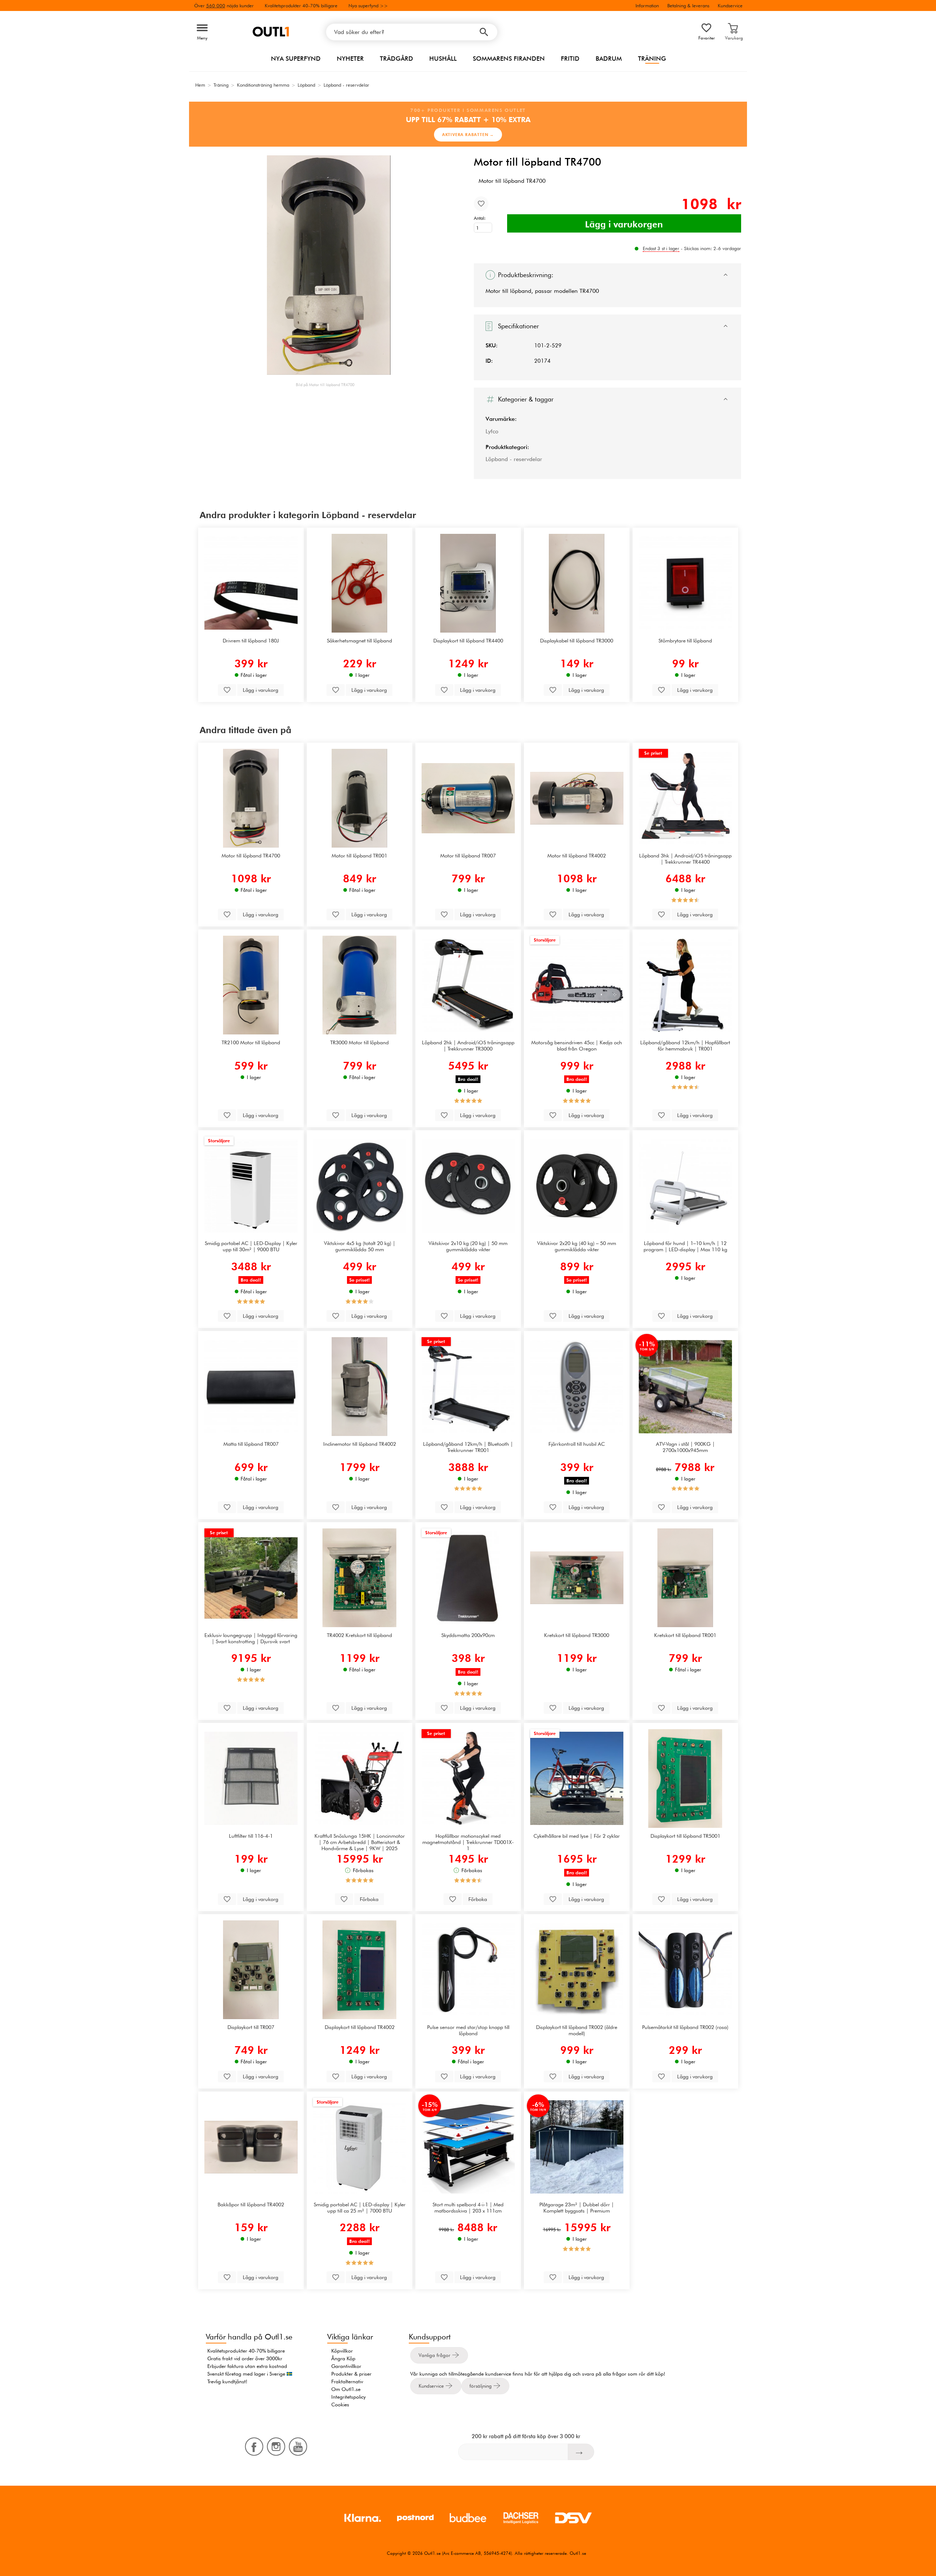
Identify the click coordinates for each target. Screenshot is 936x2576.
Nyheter (350, 59)
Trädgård (397, 59)
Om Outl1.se (346, 2389)
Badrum (609, 59)
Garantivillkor (346, 2366)
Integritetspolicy (348, 2397)
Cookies (340, 2405)
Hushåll (443, 59)
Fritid (570, 59)
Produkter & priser (351, 2374)
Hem (200, 85)
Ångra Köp (343, 2358)
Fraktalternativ (347, 2381)
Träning (652, 59)
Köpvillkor (342, 2351)
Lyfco (492, 431)
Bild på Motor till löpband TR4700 (325, 385)
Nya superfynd (296, 59)
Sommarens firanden (509, 59)
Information (647, 5)
